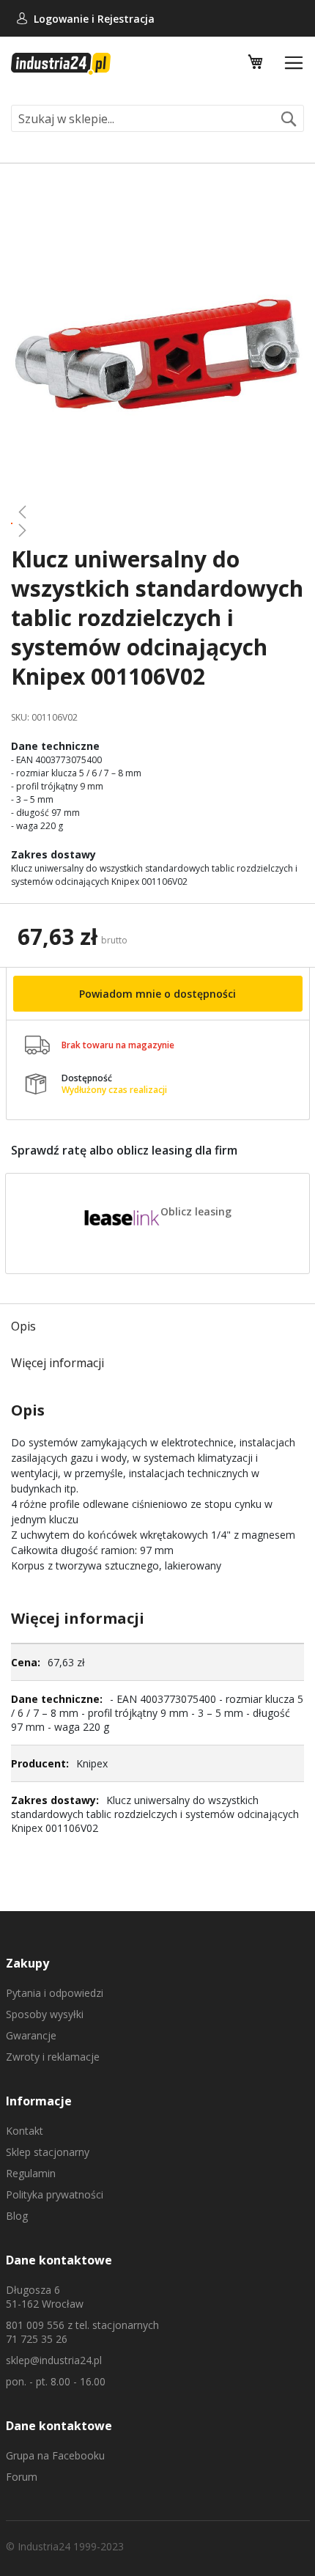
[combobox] (157, 118)
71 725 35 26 (37, 2339)
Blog (17, 2216)
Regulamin (31, 2173)
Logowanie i (66, 19)
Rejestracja (126, 19)
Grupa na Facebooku (55, 2455)
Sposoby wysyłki (45, 2014)
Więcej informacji (58, 1363)
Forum (22, 2477)
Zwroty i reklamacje (53, 2057)
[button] (157, 512)
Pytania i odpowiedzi (55, 1993)
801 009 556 (35, 2325)
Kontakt (25, 2131)
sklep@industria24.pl (54, 2360)
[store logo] (61, 64)
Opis (23, 1326)
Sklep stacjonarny (48, 2152)
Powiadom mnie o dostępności (157, 994)
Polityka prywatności (55, 2194)
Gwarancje (31, 2035)
